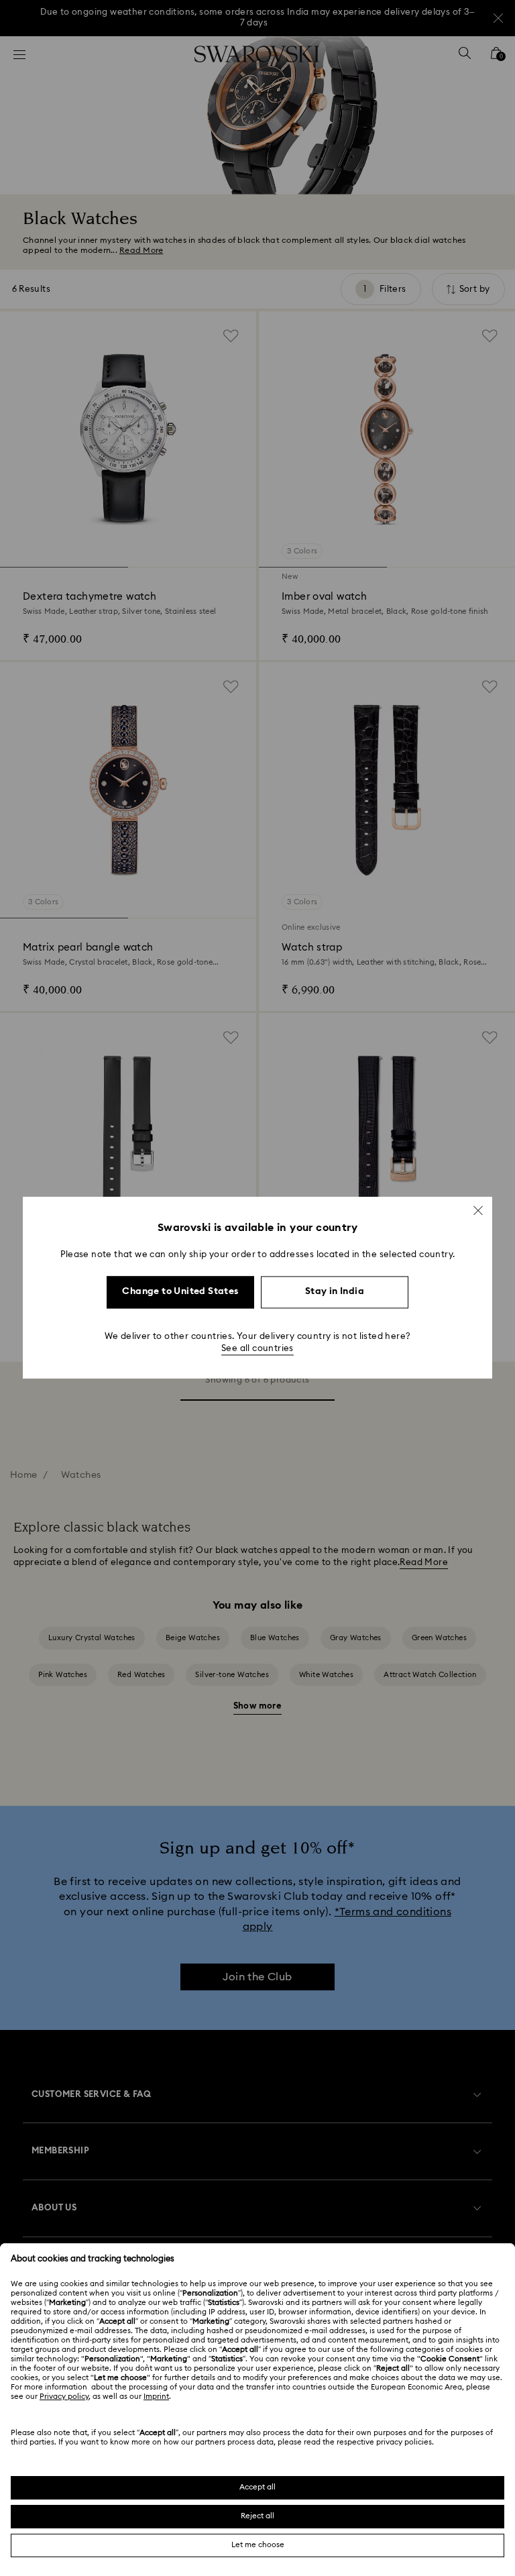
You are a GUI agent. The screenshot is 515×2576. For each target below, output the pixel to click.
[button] (478, 1210)
